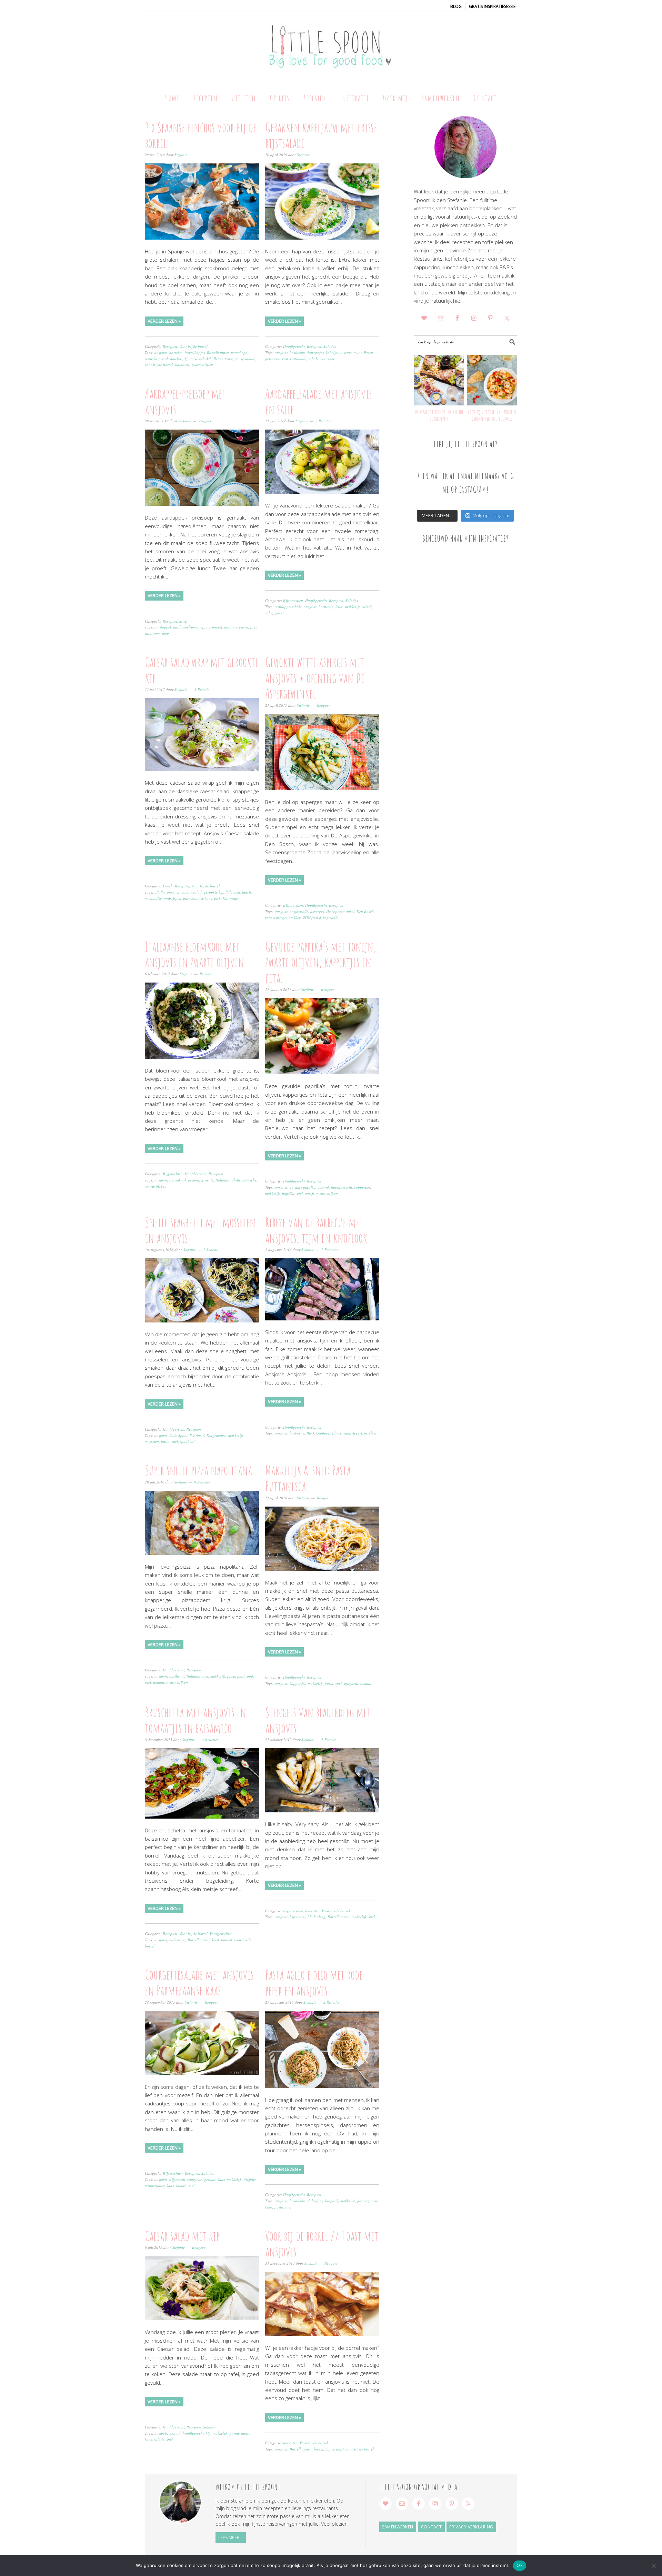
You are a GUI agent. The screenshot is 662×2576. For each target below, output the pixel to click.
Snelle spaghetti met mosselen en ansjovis (200, 1230)
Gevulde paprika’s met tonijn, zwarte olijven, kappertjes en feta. (321, 962)
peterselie (273, 359)
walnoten (182, 365)
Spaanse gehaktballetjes (204, 359)
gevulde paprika (303, 1187)
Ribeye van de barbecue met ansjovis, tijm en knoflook (316, 1230)
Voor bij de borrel (193, 346)
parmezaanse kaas (198, 898)
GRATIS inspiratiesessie (492, 6)
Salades (330, 346)
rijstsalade (298, 359)
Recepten (170, 346)
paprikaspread (156, 359)
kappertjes (362, 1187)
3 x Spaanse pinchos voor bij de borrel (201, 135)
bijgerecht (298, 1917)
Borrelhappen (218, 353)
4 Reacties (210, 1739)
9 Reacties (202, 1482)
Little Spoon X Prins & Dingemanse (198, 1435)
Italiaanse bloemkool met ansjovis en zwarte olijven (194, 954)
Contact (432, 2527)
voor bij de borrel (159, 365)
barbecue (326, 607)
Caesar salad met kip (182, 2236)
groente (207, 1180)
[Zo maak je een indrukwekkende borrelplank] (439, 380)
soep (165, 633)
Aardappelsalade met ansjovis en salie (319, 401)
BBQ (310, 1433)
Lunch (168, 886)
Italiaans (223, 1180)
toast (340, 2449)
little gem (233, 892)
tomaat (159, 1682)
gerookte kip (214, 892)
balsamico (177, 1940)
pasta (165, 1441)
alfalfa (160, 892)
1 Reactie (202, 689)
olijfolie (250, 2179)
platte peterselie (244, 1180)
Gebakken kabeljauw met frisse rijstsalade (321, 135)
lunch (247, 892)
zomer (279, 613)
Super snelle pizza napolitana (198, 1470)
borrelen (176, 353)
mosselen (152, 1441)
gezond (194, 1180)
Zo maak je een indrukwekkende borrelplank (439, 415)
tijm (364, 1433)
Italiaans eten (197, 1676)
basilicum (297, 353)
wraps (234, 898)
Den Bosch (365, 911)
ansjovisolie (299, 911)
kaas (221, 2179)
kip (208, 2433)
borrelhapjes (195, 353)
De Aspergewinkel (340, 911)
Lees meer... (230, 2538)
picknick (221, 898)
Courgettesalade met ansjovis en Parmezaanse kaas (199, 1982)
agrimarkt (214, 627)
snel (300, 1193)
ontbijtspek (172, 898)
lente (348, 353)
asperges (317, 911)
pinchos (176, 359)
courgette (195, 2179)
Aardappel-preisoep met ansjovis (185, 401)
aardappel (163, 627)
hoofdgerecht (342, 1187)
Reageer (205, 421)
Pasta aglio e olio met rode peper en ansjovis (314, 1982)
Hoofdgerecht (294, 346)
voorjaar (328, 359)
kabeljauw (334, 353)
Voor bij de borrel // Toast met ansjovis (322, 2244)
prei (253, 627)
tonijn (309, 1193)
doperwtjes (315, 353)
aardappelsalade (288, 607)
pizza (231, 1676)
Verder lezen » (164, 321)
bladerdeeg (317, 1917)
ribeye (337, 1433)
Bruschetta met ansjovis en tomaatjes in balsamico (195, 1720)
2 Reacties (324, 421)
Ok (520, 2565)
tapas (229, 359)
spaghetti (187, 1441)
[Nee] (653, 2566)
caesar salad (192, 892)
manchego (239, 353)
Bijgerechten (293, 600)
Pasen (368, 353)
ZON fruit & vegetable (321, 918)
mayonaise (153, 898)
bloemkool (178, 1180)
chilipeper (315, 2201)
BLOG (456, 6)
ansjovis (161, 353)
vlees (373, 1433)
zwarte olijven (202, 365)
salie (269, 613)
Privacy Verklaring (471, 2527)
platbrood (245, 1676)
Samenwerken (398, 2527)
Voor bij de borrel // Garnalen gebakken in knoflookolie (492, 415)
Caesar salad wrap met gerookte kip (202, 670)
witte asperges (276, 918)
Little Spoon (331, 46)
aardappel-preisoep (189, 627)
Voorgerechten (221, 1934)
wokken (295, 918)
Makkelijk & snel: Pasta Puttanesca (308, 1478)
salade (313, 359)
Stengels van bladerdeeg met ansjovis (318, 1720)
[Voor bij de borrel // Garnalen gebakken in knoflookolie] (492, 380)
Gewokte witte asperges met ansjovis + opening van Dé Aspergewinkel (315, 678)
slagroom (152, 633)
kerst (215, 1940)
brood (319, 2449)
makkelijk (353, 607)
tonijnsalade (245, 359)
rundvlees (351, 1433)
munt (358, 353)
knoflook (323, 1433)
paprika (288, 1193)
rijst (285, 359)
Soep (183, 621)
